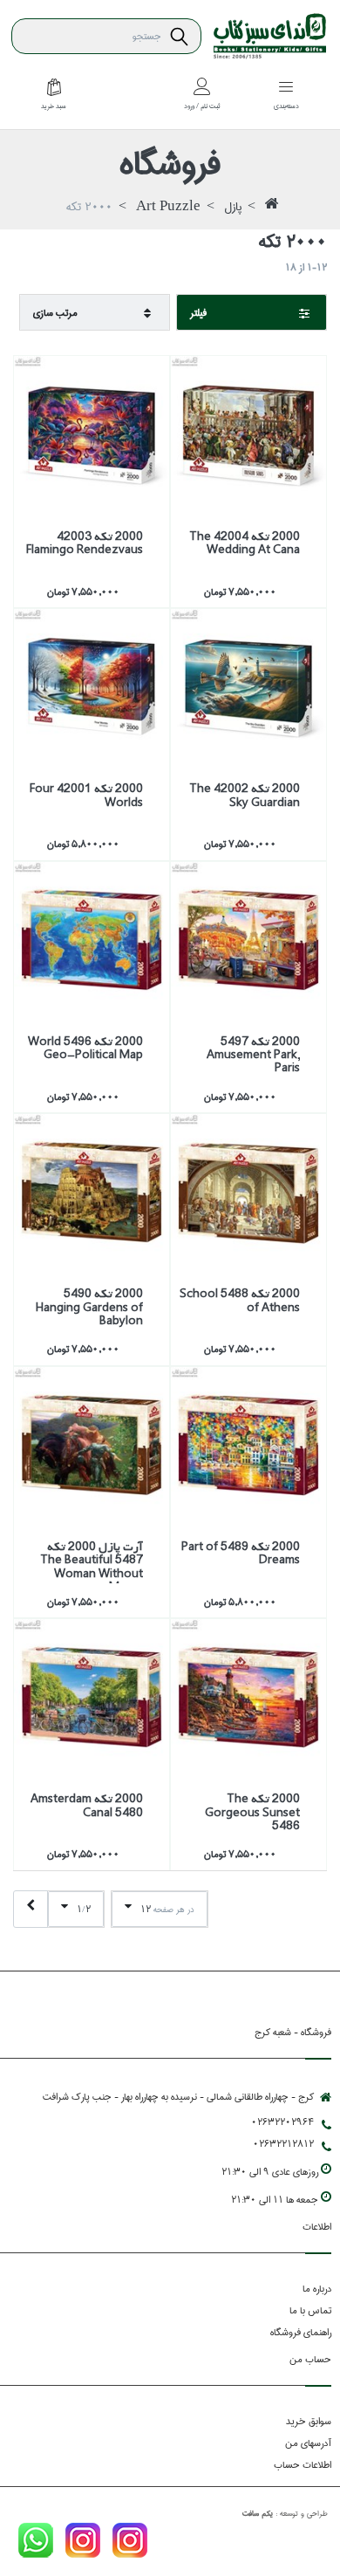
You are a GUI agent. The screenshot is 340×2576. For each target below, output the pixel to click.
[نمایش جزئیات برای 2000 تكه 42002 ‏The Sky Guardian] (248, 687)
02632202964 (282, 2122)
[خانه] (272, 208)
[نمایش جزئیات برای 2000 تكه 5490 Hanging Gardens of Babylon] (92, 1192)
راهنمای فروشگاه (301, 2332)
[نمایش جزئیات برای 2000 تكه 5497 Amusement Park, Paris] (248, 940)
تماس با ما (310, 2310)
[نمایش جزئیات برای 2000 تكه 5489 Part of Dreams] (248, 1445)
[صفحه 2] (31, 1909)
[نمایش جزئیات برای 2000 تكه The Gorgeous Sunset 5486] (248, 1697)
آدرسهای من (308, 2443)
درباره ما (317, 2289)
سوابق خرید (309, 2421)
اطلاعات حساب (303, 2465)
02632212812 (283, 2144)
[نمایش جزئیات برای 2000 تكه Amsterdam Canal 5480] (92, 1697)
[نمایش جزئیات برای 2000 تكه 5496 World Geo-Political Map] (92, 940)
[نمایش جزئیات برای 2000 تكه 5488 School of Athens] (248, 1192)
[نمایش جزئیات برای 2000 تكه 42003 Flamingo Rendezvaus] (92, 434)
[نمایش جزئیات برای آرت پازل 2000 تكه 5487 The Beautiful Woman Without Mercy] (92, 1445)
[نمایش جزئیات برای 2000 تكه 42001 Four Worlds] (92, 687)
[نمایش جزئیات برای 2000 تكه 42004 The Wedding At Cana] (248, 434)
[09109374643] (36, 2543)
